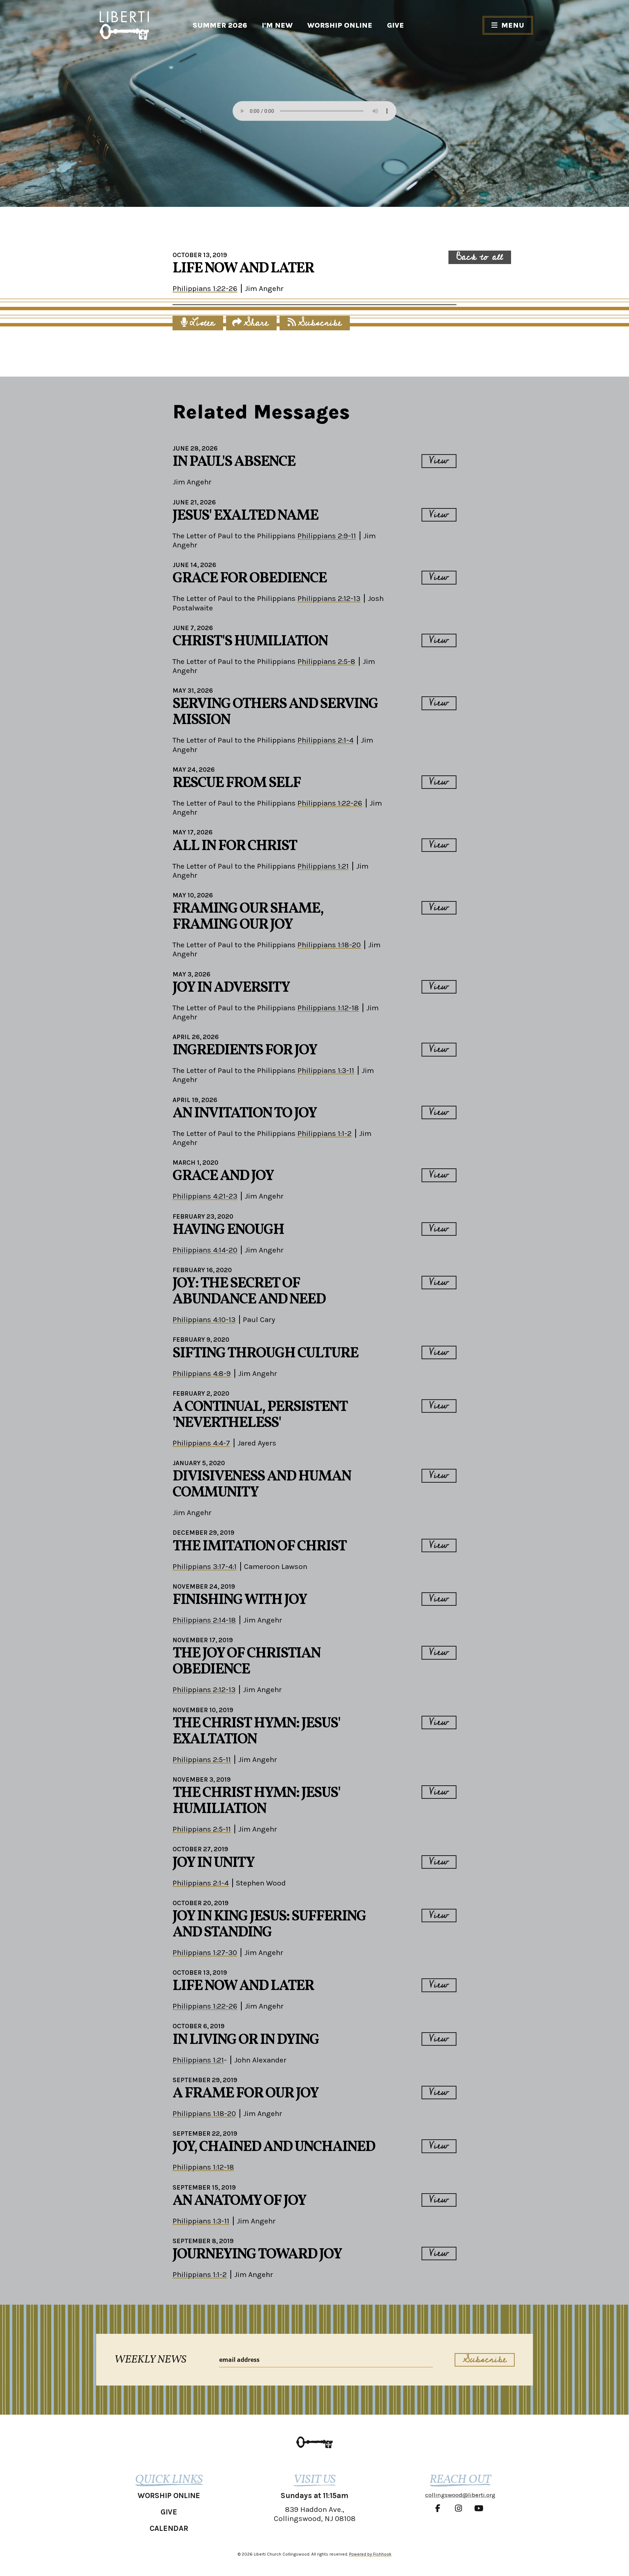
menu (513, 25)
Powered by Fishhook (370, 2554)
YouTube (480, 2508)
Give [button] (169, 2512)
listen (202, 323)
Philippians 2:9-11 (327, 536)
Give (395, 25)
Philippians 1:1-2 (325, 1133)
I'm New (277, 25)
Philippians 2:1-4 (325, 740)
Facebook (440, 2508)
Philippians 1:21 (323, 866)
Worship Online (340, 25)
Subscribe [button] (320, 323)
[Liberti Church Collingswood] (314, 2442)
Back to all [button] (480, 257)
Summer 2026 (220, 25)
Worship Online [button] (169, 2496)
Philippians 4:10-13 (204, 1320)
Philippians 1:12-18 (328, 1008)
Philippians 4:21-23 (205, 1196)
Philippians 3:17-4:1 (205, 1566)
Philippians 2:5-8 (326, 661)
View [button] (439, 461)
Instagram (460, 2508)
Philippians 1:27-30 (205, 1952)
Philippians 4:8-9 (202, 1373)
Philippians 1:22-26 (205, 288)
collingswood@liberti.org (460, 2495)
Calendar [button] (169, 2528)
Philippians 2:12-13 (329, 598)
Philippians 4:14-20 (205, 1250)
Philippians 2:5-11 (202, 1759)
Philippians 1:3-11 (326, 1070)
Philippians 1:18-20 (329, 945)
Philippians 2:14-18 (204, 1620)
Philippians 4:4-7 (201, 1443)
